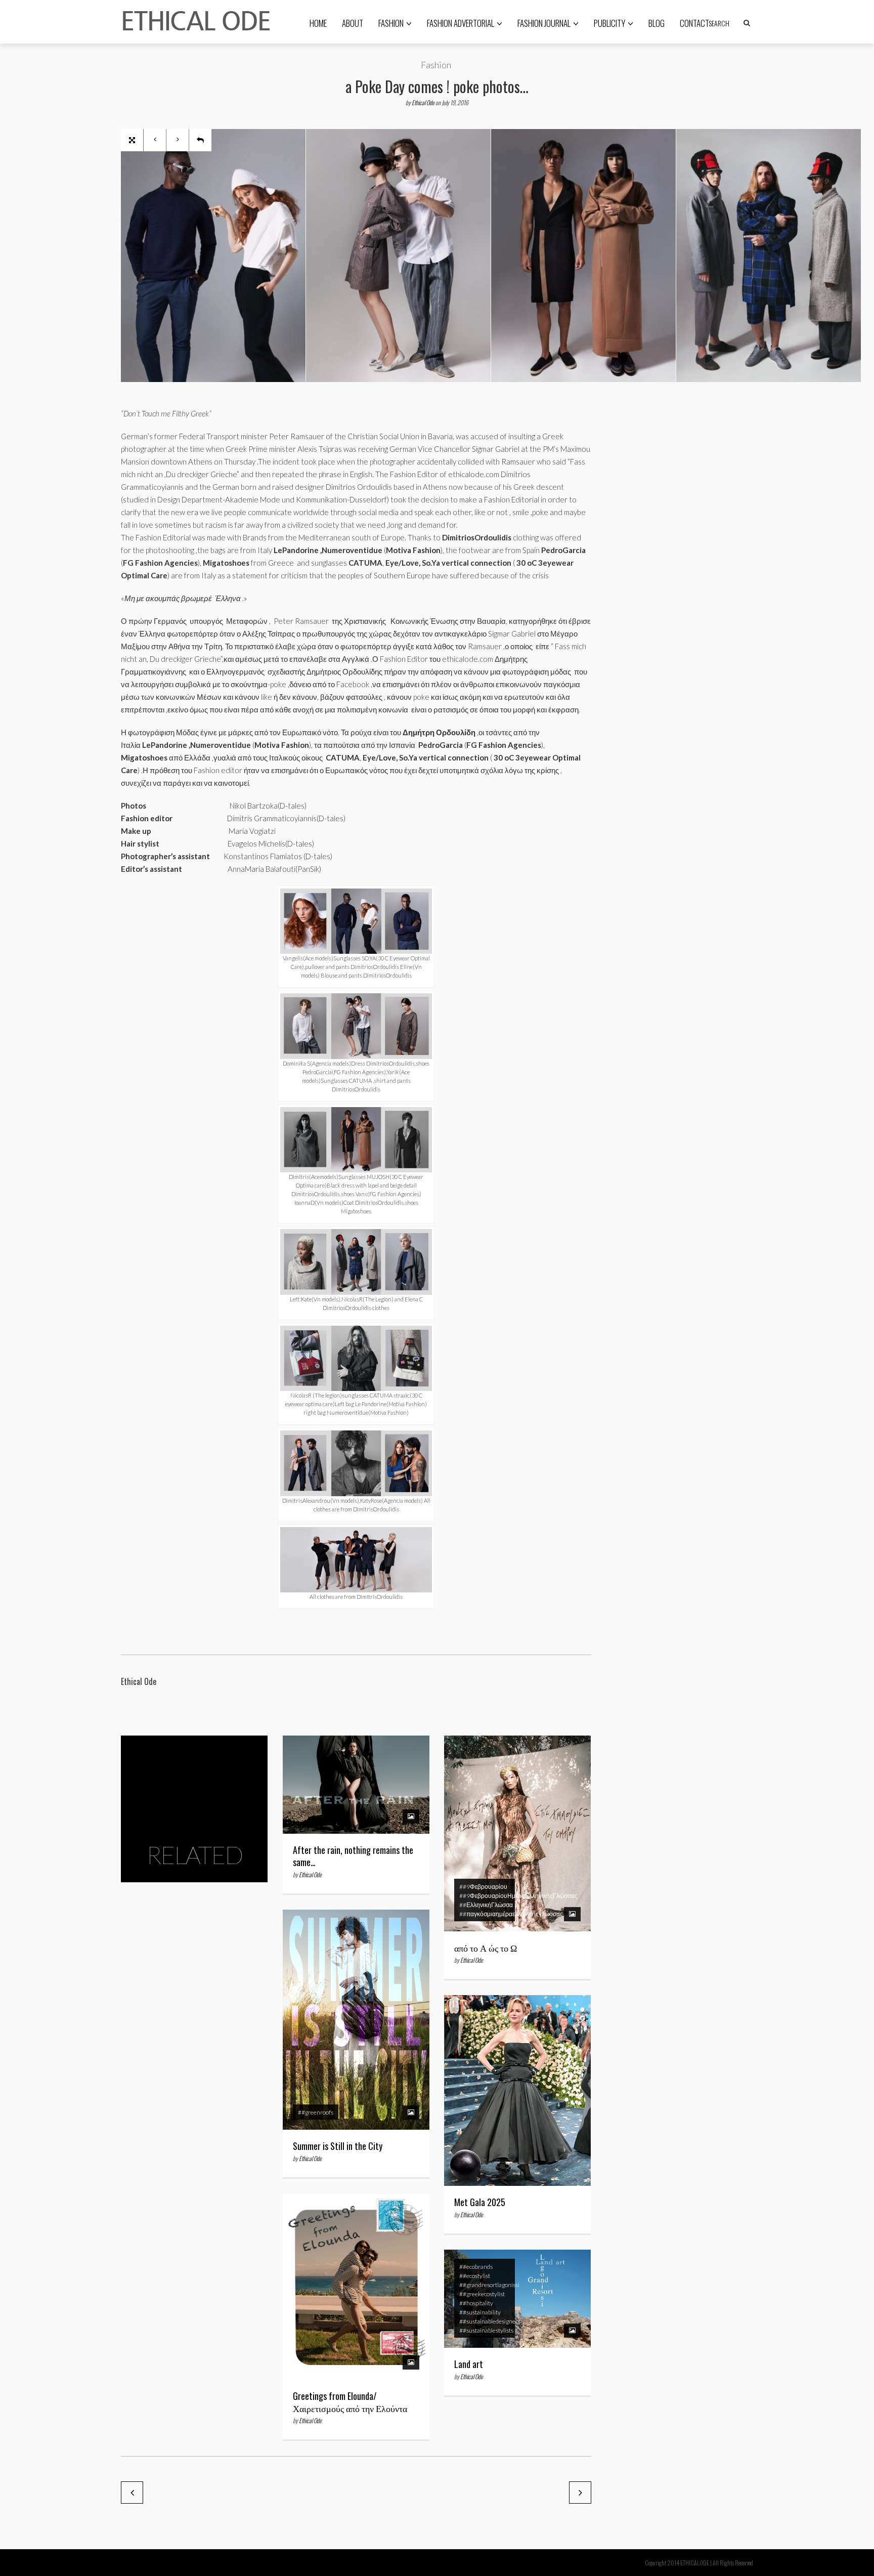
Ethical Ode (423, 102)
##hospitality (476, 2303)
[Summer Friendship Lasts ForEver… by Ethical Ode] (132, 2493)
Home (318, 23)
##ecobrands (476, 2267)
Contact (694, 23)
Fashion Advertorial (461, 23)
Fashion (391, 23)
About (353, 23)
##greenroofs (316, 2112)
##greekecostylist (482, 2294)
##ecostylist (475, 2276)
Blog (657, 23)
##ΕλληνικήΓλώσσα (486, 1905)
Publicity (609, 23)
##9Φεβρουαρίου (483, 1887)
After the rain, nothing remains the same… (353, 1856)
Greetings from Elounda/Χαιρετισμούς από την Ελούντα (350, 2402)
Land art (469, 2364)
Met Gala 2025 (480, 2202)
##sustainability (480, 2312)
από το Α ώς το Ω (486, 1948)
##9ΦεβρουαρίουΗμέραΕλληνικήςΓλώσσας (518, 1896)
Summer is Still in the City (338, 2146)
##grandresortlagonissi (489, 2285)
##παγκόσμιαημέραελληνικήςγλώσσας (511, 1914)
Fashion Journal (544, 23)
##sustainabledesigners (490, 2321)
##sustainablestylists (486, 2330)
